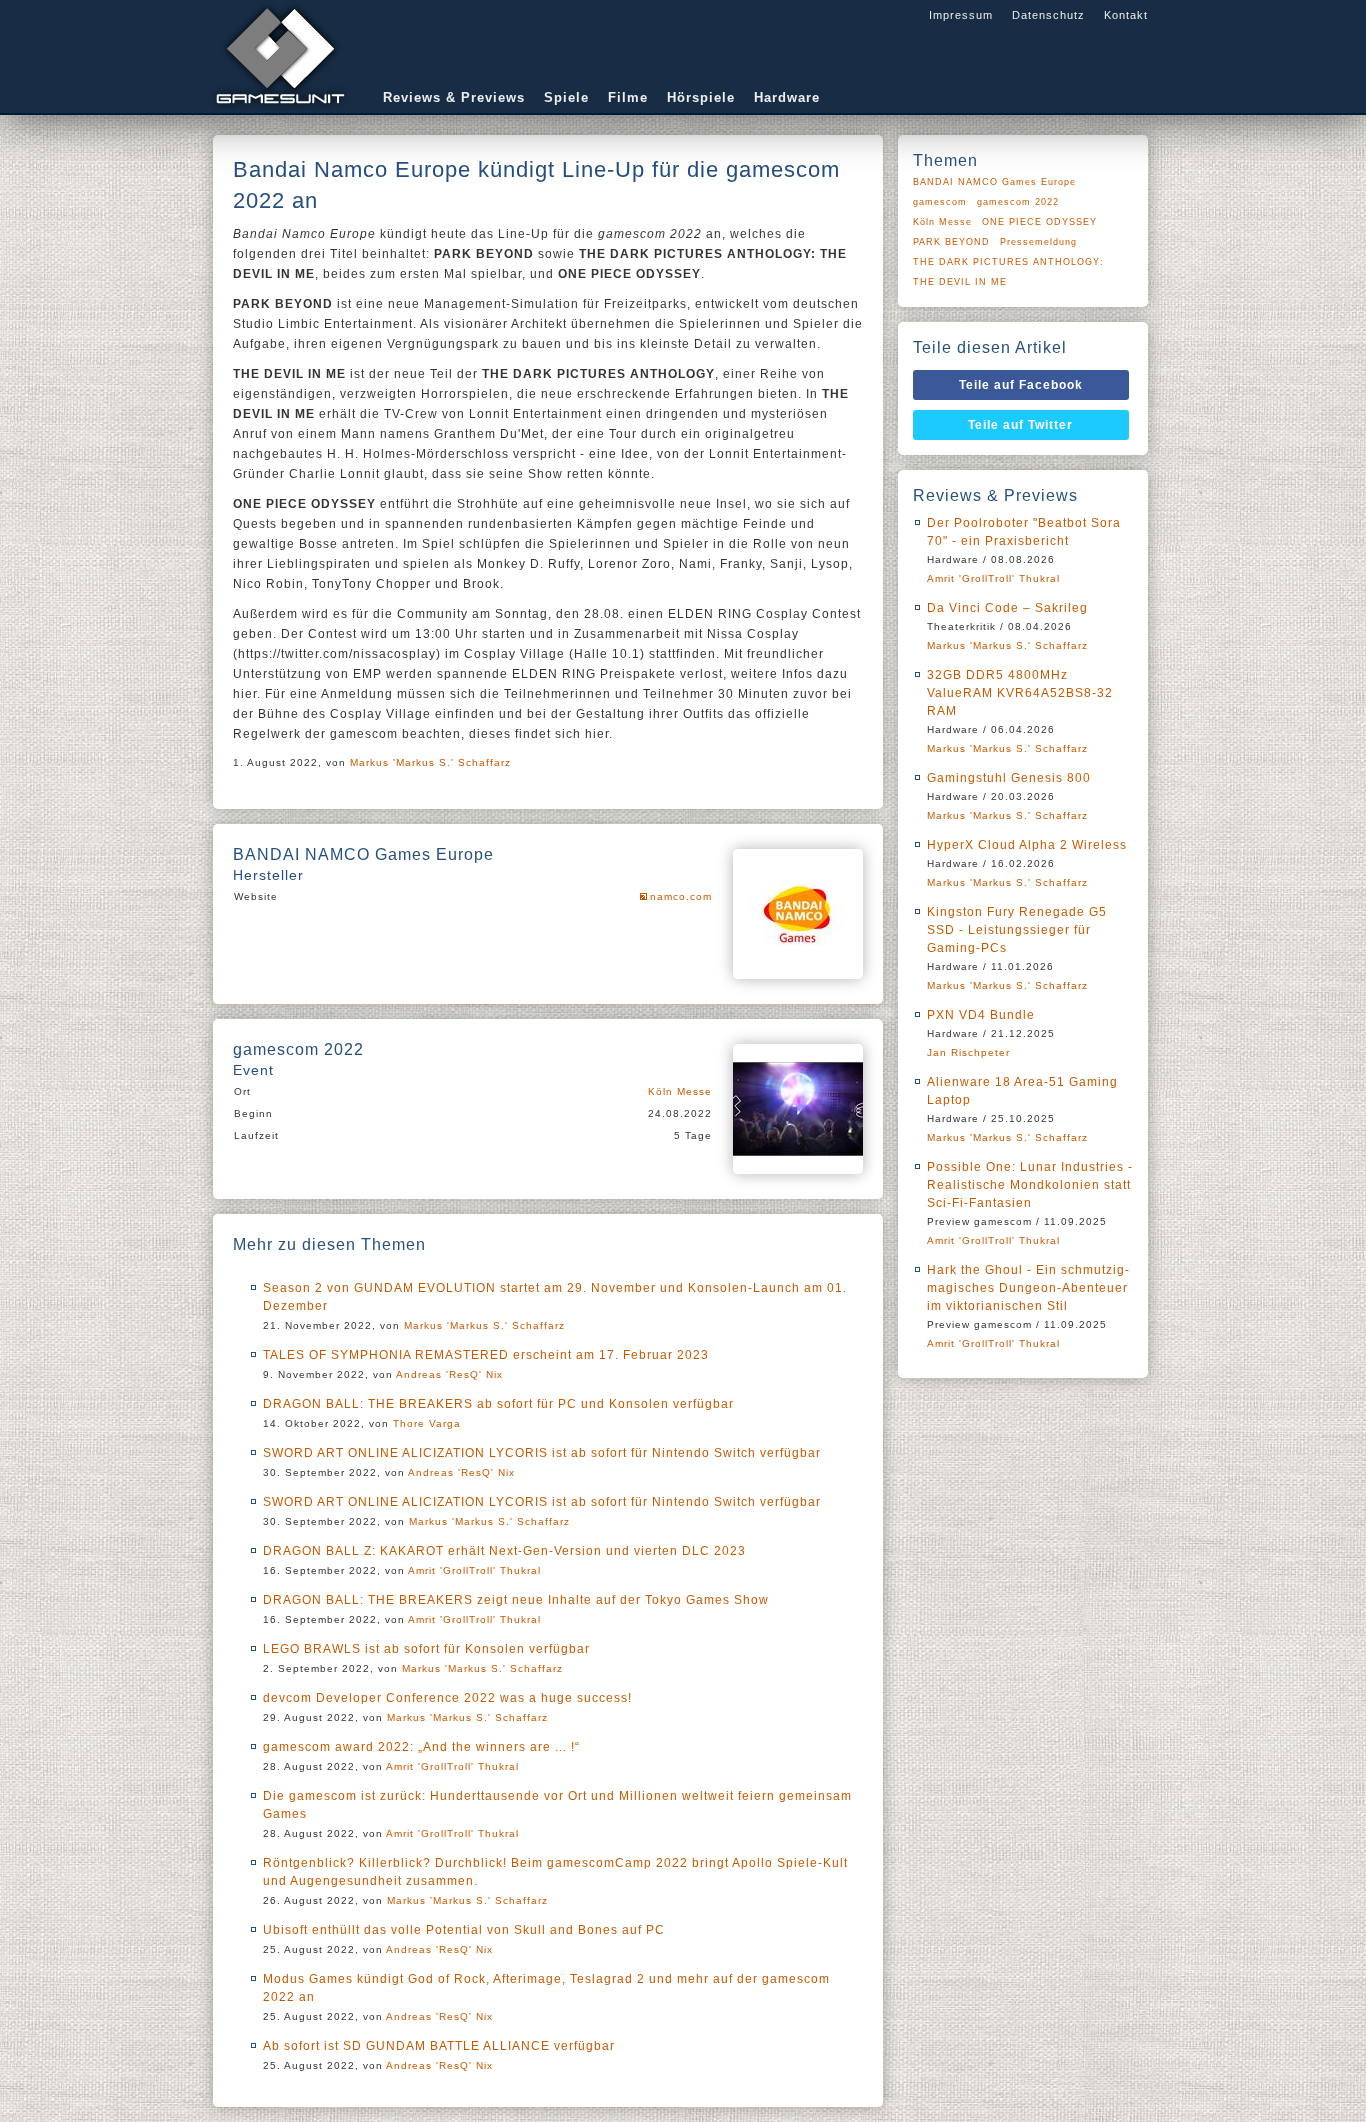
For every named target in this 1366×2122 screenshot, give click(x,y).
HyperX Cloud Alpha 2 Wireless (1027, 845)
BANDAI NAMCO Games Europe (994, 182)
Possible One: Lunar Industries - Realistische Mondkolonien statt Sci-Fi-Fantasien (1030, 1185)
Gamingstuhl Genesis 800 (1009, 778)
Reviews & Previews (454, 97)
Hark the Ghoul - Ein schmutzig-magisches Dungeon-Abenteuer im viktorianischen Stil (1028, 1288)
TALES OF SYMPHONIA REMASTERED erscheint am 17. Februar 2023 (486, 1355)
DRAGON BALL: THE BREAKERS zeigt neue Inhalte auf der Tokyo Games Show (516, 1600)
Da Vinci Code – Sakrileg (1007, 608)
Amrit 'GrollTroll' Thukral (474, 1570)
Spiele (566, 97)
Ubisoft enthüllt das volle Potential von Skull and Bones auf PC (464, 1930)
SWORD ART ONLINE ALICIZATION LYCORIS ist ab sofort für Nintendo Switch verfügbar (542, 1453)
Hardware (787, 97)
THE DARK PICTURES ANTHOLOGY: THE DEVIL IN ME (1008, 272)
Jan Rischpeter (968, 1052)
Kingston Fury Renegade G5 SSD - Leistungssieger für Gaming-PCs (1017, 930)
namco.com (681, 896)
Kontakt (1126, 15)
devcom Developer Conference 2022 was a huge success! (447, 1698)
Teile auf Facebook (1021, 385)
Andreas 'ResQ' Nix (449, 1374)
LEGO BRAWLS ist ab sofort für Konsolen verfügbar (426, 1649)
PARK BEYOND (951, 242)
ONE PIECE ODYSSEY (1039, 222)
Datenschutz (1048, 15)
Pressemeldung (1038, 242)
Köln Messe (680, 1091)
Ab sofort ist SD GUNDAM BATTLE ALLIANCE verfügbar (439, 2046)
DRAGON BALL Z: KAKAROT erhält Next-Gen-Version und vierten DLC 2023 (504, 1551)
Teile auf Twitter (1020, 425)
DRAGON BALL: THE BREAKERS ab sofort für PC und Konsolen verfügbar (498, 1404)
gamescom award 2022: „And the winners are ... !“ (421, 1747)
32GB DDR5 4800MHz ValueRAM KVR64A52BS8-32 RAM (1020, 693)
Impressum (961, 15)
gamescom (940, 202)
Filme (628, 97)
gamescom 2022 (1018, 202)
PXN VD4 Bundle (981, 1015)
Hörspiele (701, 97)
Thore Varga (427, 1423)
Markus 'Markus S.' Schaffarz (430, 762)
